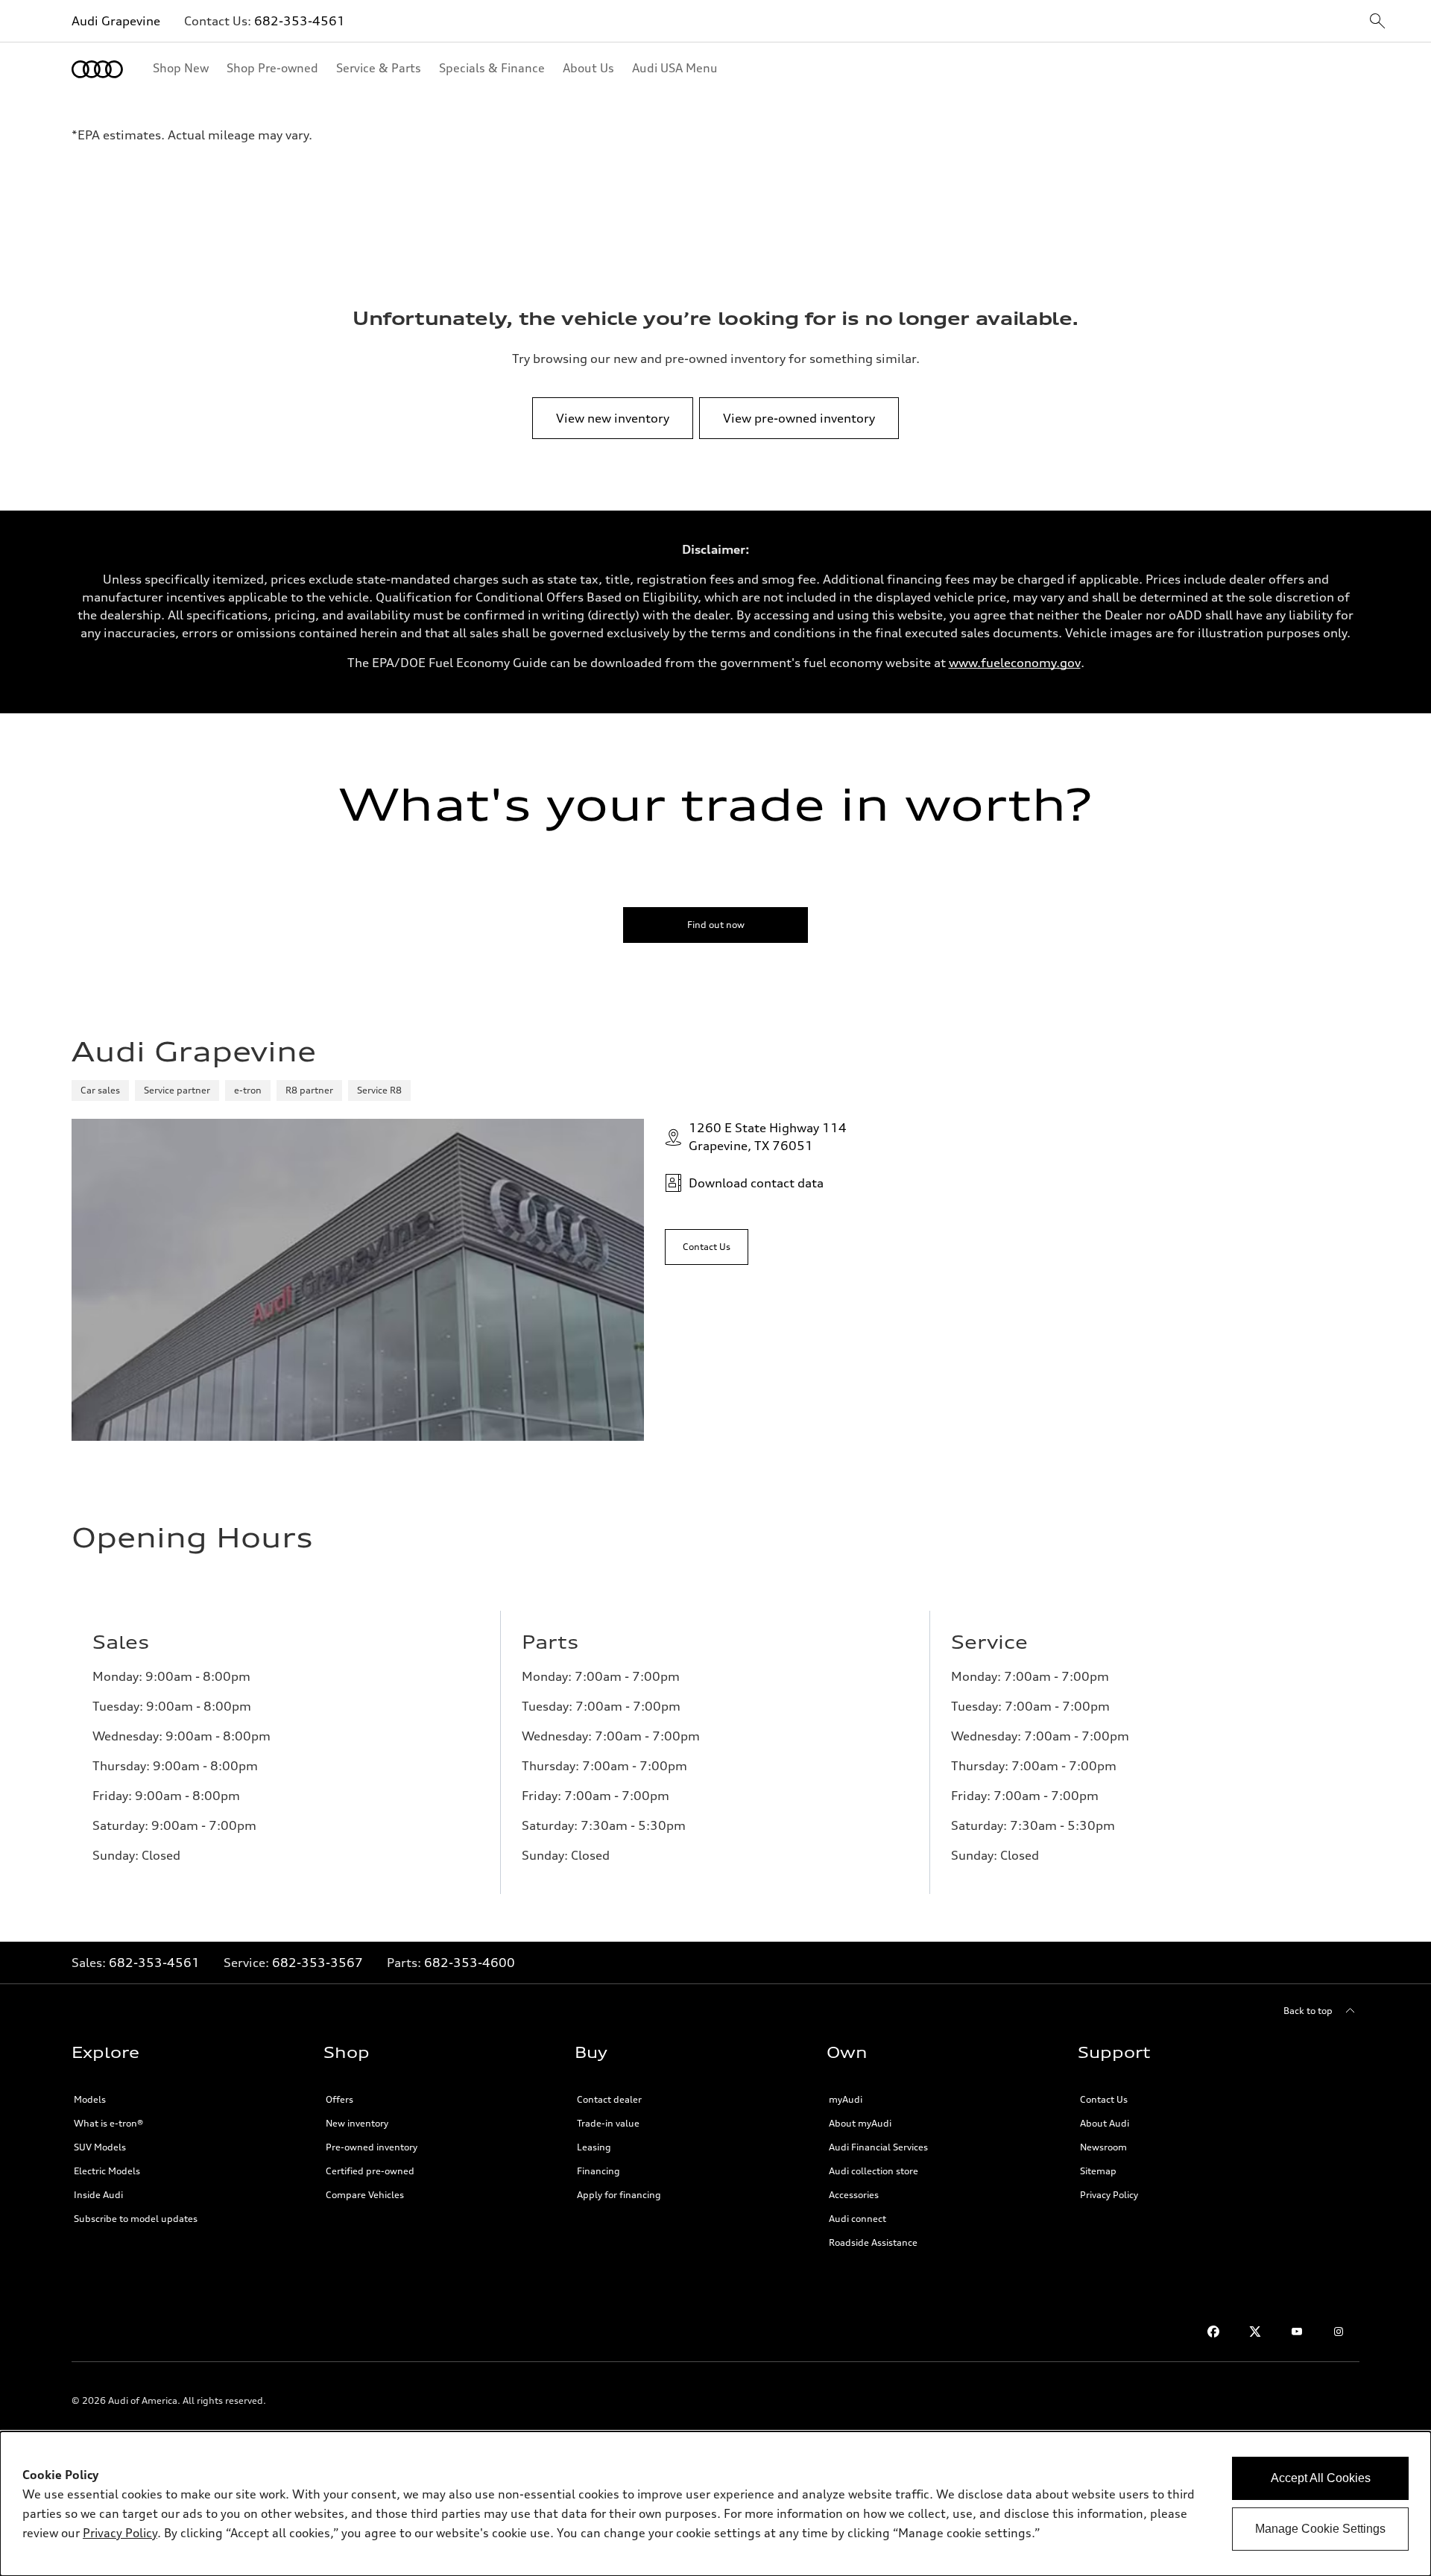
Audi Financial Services (878, 2147)
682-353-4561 (300, 21)
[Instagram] (1339, 2332)
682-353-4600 (470, 1963)
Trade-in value (608, 2123)
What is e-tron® (108, 2123)
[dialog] (715, 2504)
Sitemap (1098, 2171)
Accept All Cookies (1321, 2478)
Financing (598, 2171)
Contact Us (1104, 2099)
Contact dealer (609, 2099)
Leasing (594, 2147)
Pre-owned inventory (372, 2147)
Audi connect (857, 2219)
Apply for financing (619, 2195)
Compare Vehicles (365, 2195)
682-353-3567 (318, 1963)
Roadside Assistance (873, 2242)
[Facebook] (1213, 2332)
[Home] (97, 69)
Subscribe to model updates (136, 2219)
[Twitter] (1255, 2332)
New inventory (357, 2123)
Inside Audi (98, 2195)
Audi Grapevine (116, 21)
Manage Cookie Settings (1320, 2529)
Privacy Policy (1109, 2195)
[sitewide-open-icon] (1377, 22)
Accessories (854, 2195)
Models (90, 2099)
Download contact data (756, 1183)
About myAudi (860, 2123)
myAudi (846, 2099)
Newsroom (1103, 2147)
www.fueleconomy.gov (1015, 663)
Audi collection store (874, 2171)
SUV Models (100, 2147)
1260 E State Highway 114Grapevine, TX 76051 (768, 1137)
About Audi (1105, 2123)
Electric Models (107, 2171)
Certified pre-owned (370, 2171)
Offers (339, 2099)
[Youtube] (1297, 2332)
